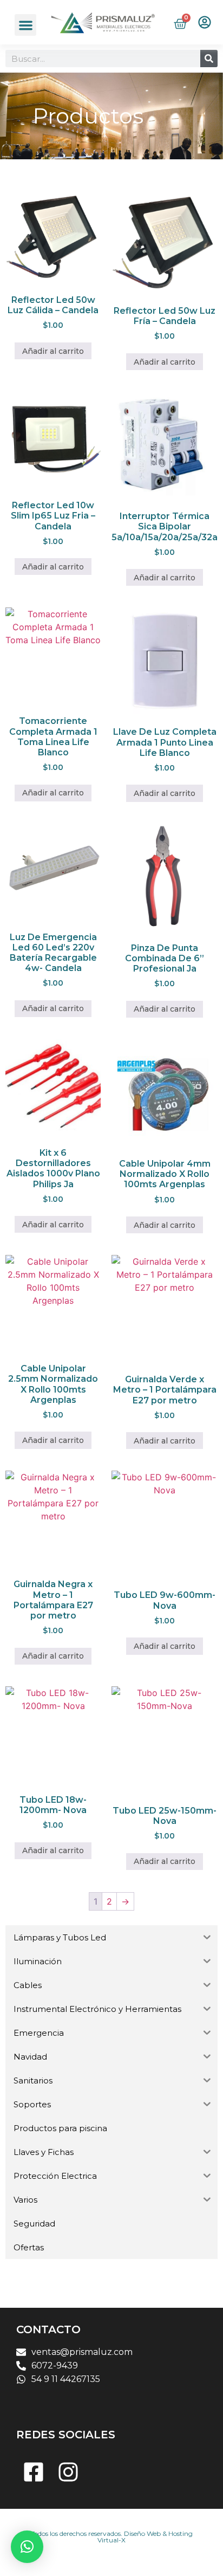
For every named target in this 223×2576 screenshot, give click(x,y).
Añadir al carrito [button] (53, 351)
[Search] (209, 59)
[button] (26, 25)
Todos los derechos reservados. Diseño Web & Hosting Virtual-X (112, 2537)
